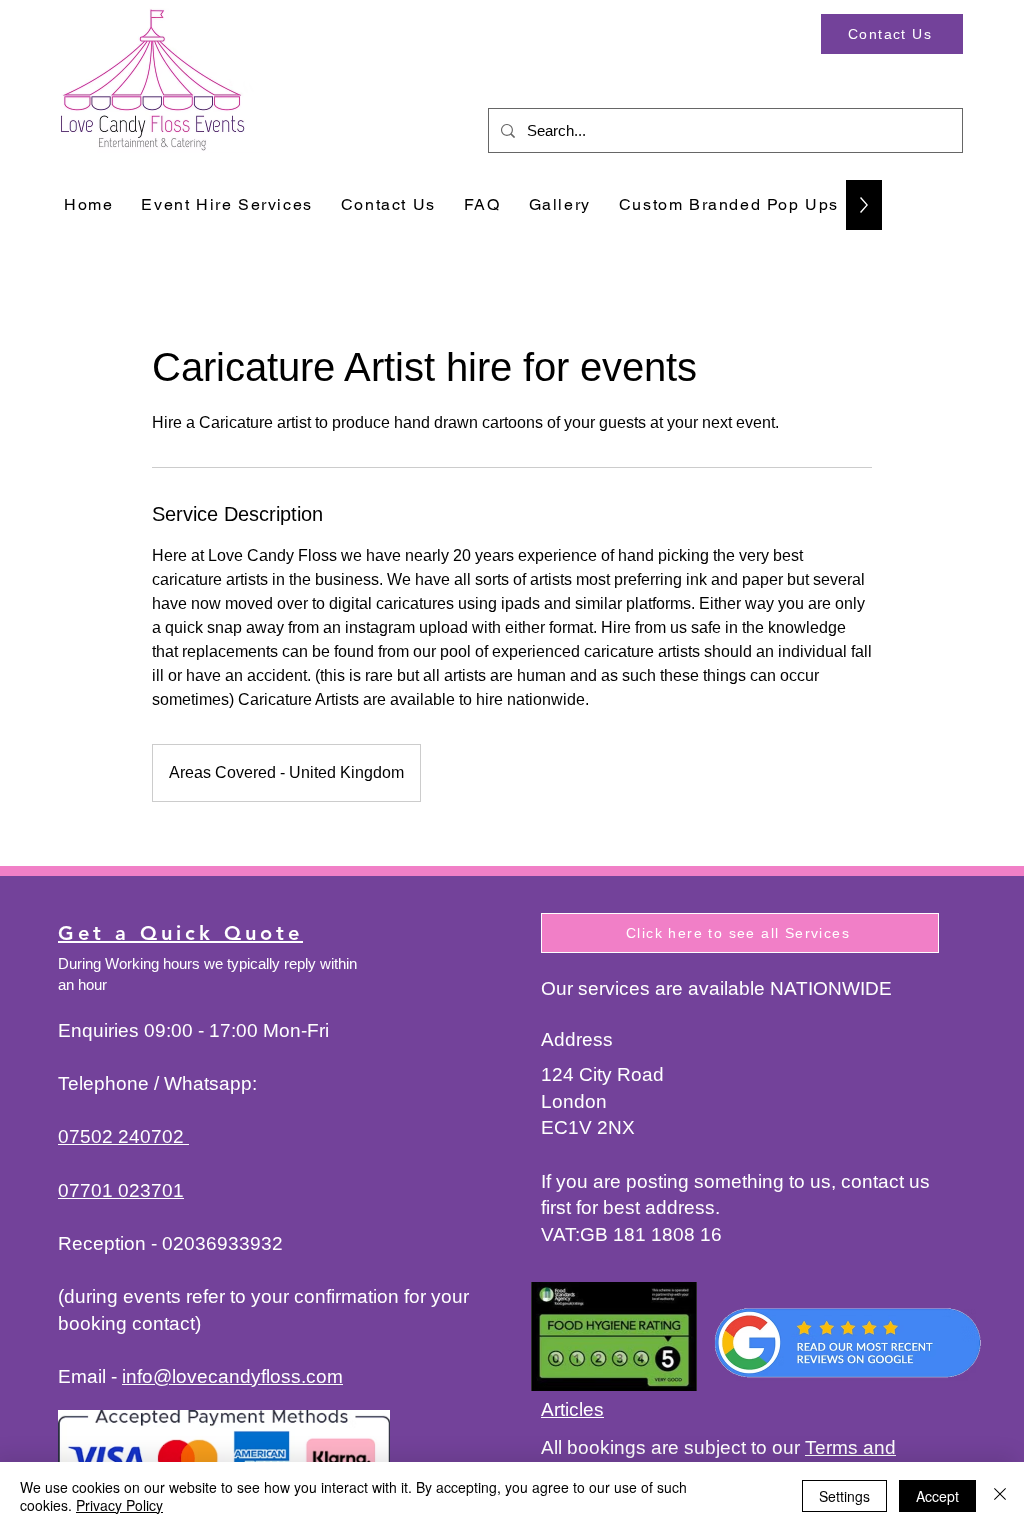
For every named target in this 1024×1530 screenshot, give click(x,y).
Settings (844, 1496)
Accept (937, 1496)
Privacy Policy (119, 1505)
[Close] (1000, 1496)
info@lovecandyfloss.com (232, 1376)
